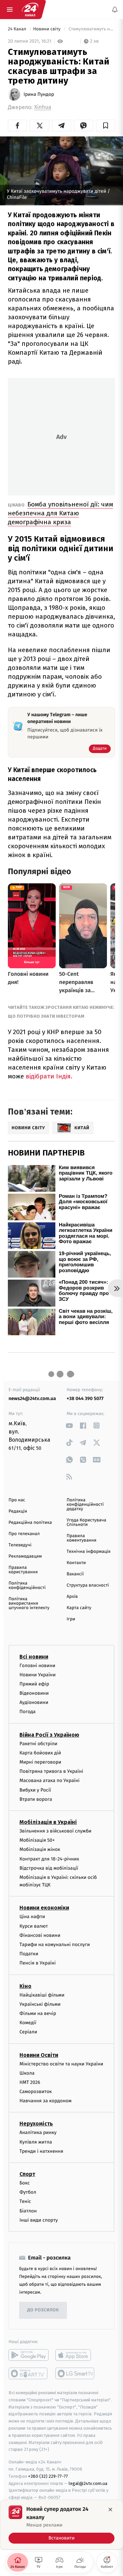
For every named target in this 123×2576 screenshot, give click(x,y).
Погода (28, 1712)
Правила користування (23, 1570)
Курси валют (34, 1926)
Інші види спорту (39, 2220)
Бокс (25, 2183)
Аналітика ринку (38, 2132)
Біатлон (28, 2211)
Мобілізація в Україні (48, 1822)
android (29, 2355)
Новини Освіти (39, 2055)
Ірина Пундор (39, 94)
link (69, 1425)
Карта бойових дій (40, 1753)
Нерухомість (36, 2124)
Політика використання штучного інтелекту (29, 1603)
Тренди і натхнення (41, 2151)
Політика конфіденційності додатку (85, 1505)
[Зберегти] (106, 126)
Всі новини (34, 1656)
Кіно (25, 1986)
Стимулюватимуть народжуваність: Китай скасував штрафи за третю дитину (91, 29)
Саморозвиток (36, 2092)
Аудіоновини (34, 1702)
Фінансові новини (40, 1935)
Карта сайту (79, 1608)
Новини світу (47, 29)
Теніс (25, 2201)
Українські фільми (40, 2004)
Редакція (18, 1511)
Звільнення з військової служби (56, 1831)
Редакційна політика (30, 1523)
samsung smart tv (75, 2373)
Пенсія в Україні (38, 1963)
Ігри (71, 1619)
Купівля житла (36, 2142)
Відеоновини (34, 1693)
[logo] (30, 10)
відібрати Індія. (48, 1076)
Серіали (28, 2032)
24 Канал (18, 29)
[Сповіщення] (115, 10)
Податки (29, 1954)
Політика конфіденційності (27, 1586)
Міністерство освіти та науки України (61, 2064)
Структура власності (88, 1585)
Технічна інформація (88, 1552)
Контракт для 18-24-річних (49, 1859)
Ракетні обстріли (38, 1743)
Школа (27, 2073)
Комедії (28, 2023)
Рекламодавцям (25, 1556)
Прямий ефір (34, 1684)
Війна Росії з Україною (49, 1734)
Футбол (28, 2192)
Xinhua (43, 107)
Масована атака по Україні (50, 1780)
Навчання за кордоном (45, 2101)
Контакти (76, 1563)
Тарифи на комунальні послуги (55, 1945)
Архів (72, 1597)
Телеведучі (20, 1545)
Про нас (17, 1500)
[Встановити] (61, 2525)
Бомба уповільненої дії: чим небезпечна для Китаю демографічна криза (60, 513)
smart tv (29, 2373)
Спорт (27, 2174)
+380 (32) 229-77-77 (48, 2476)
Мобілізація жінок (40, 1849)
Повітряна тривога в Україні (51, 1771)
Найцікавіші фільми (42, 1995)
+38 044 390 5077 (85, 1399)
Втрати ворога (36, 1799)
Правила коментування (81, 1538)
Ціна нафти (32, 1917)
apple (75, 2355)
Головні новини (37, 1665)
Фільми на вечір (38, 2013)
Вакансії (75, 1574)
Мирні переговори (40, 1762)
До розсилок (43, 2310)
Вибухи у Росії (35, 1790)
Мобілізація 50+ (37, 1840)
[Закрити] (110, 2509)
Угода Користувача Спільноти (86, 1522)
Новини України (38, 1674)
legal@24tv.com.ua (88, 2483)
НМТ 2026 (30, 2082)
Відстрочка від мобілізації (49, 1868)
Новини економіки (44, 1908)
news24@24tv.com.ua (32, 1399)
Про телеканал (24, 1534)
